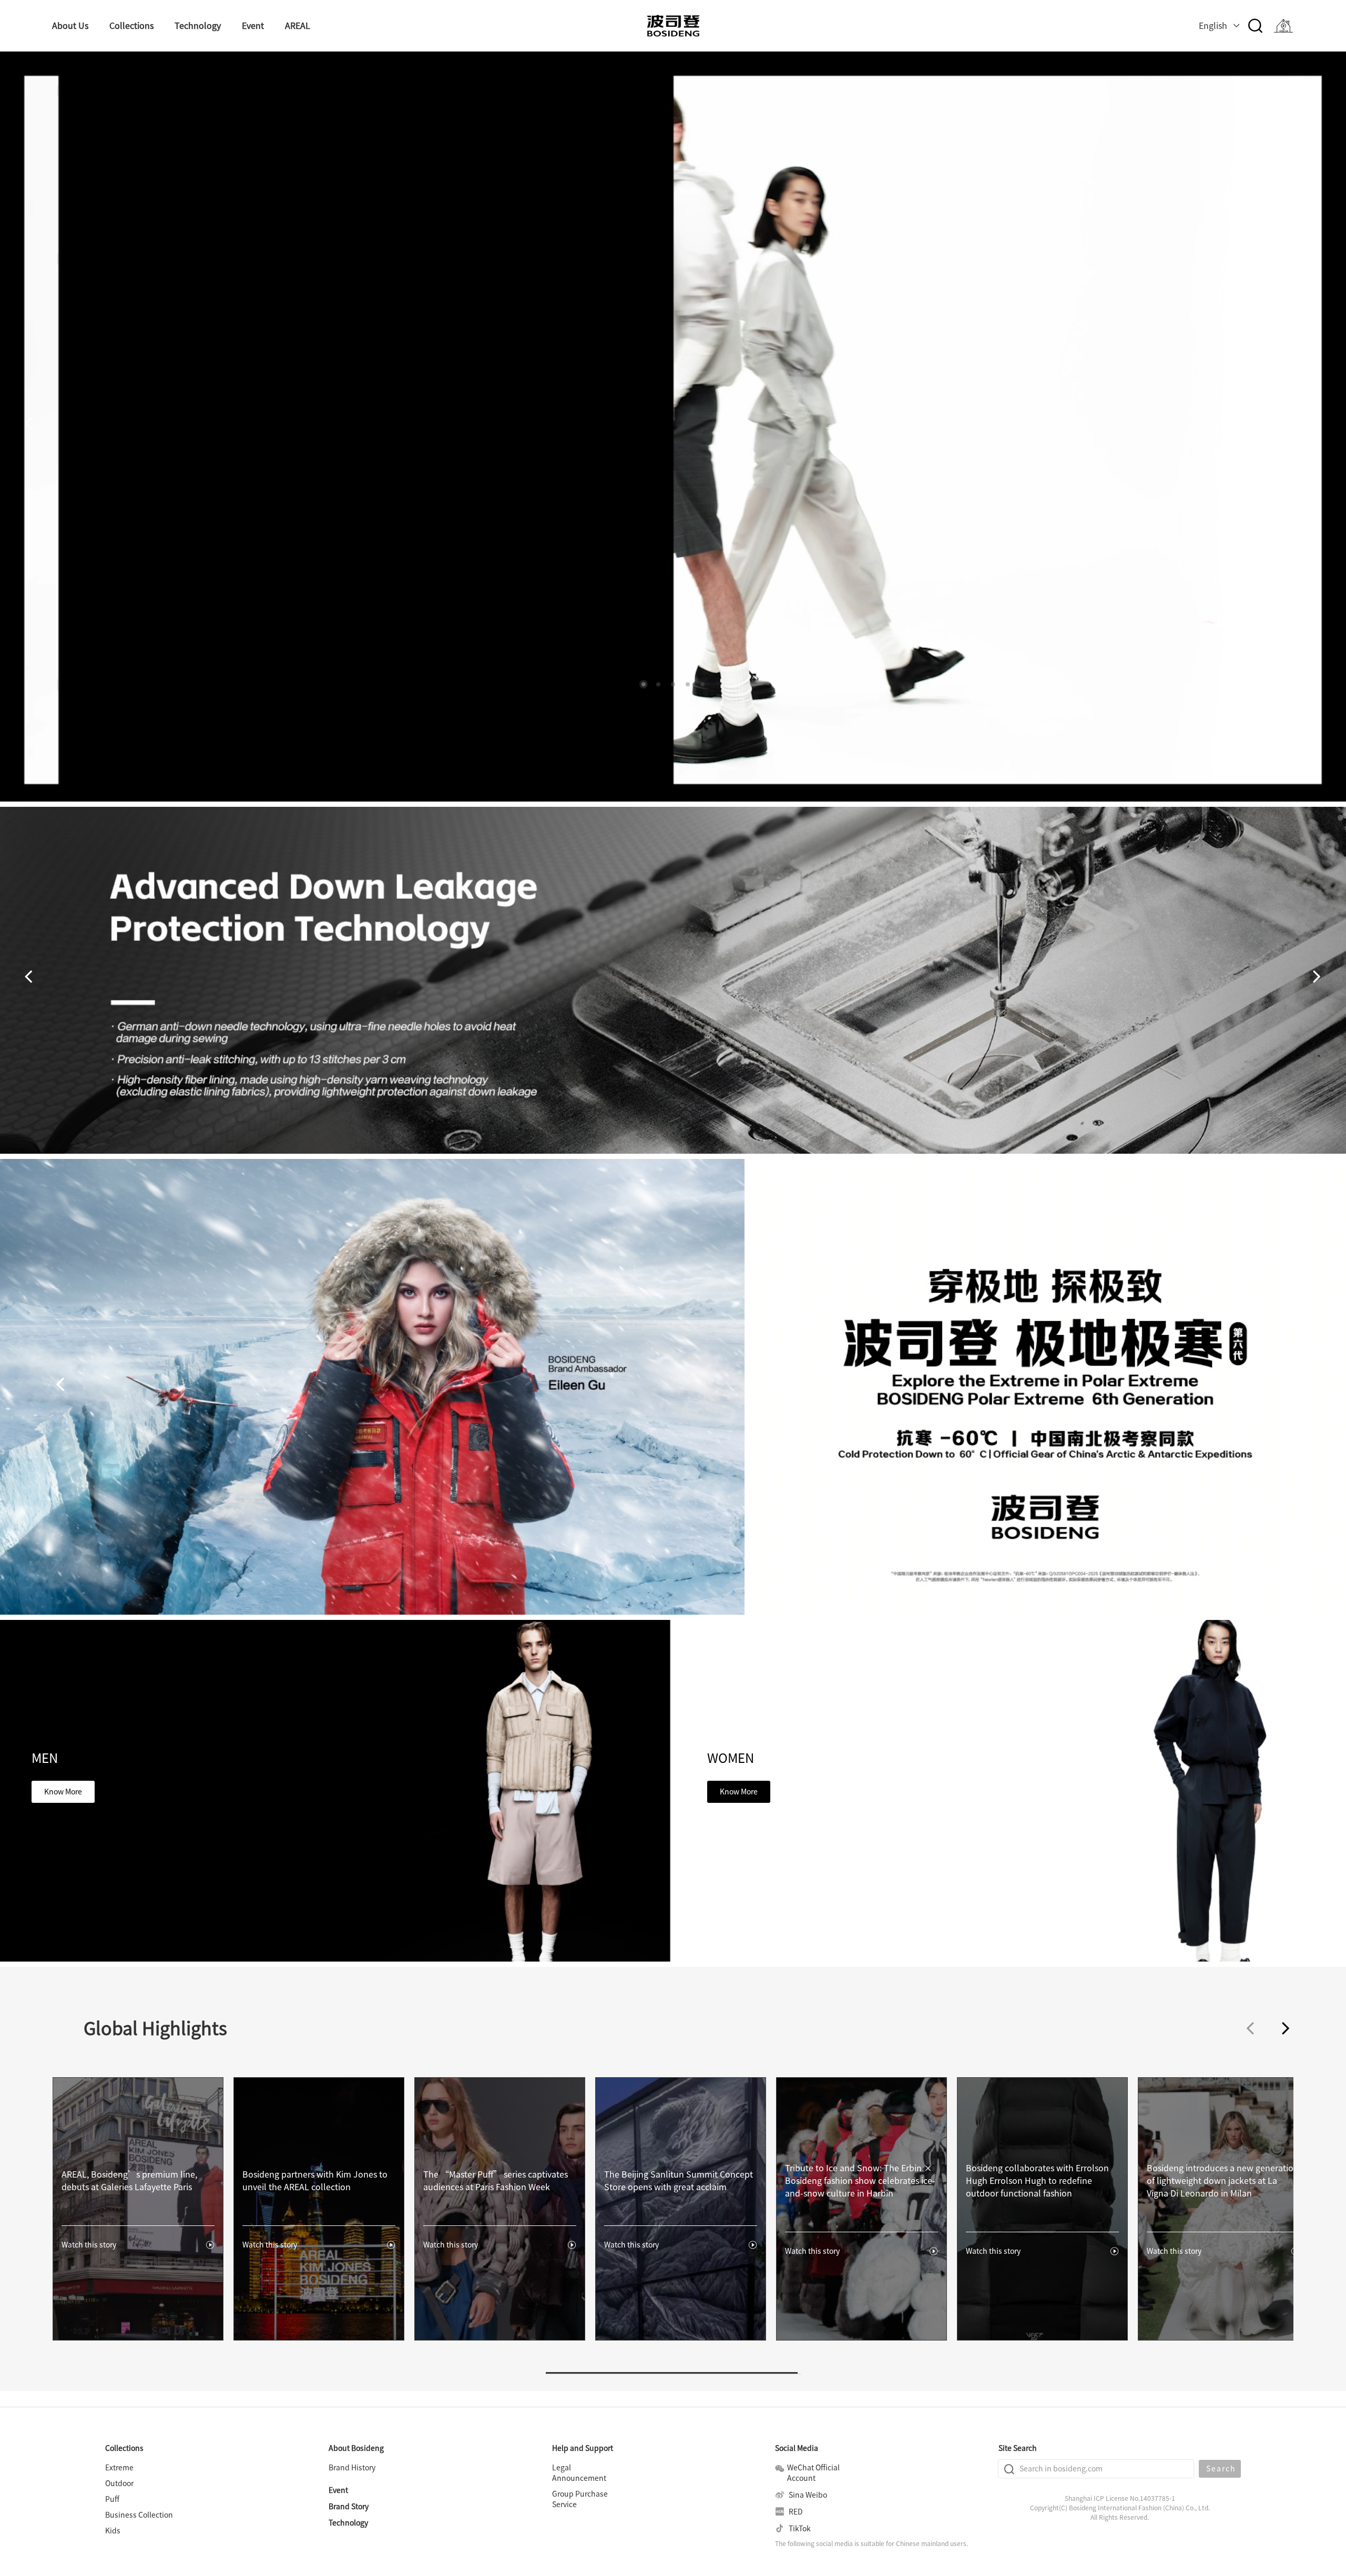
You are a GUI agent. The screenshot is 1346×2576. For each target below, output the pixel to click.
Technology (348, 2523)
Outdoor (119, 2483)
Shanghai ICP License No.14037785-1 (1120, 2498)
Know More (63, 1792)
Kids (113, 2531)
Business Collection (139, 2515)
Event (338, 2490)
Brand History (352, 2468)
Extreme (119, 2468)
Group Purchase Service (580, 2499)
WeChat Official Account (813, 2473)
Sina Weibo (807, 2495)
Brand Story (349, 2507)
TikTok (799, 2529)
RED (795, 2512)
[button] (644, 684)
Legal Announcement (579, 2473)
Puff (112, 2499)
